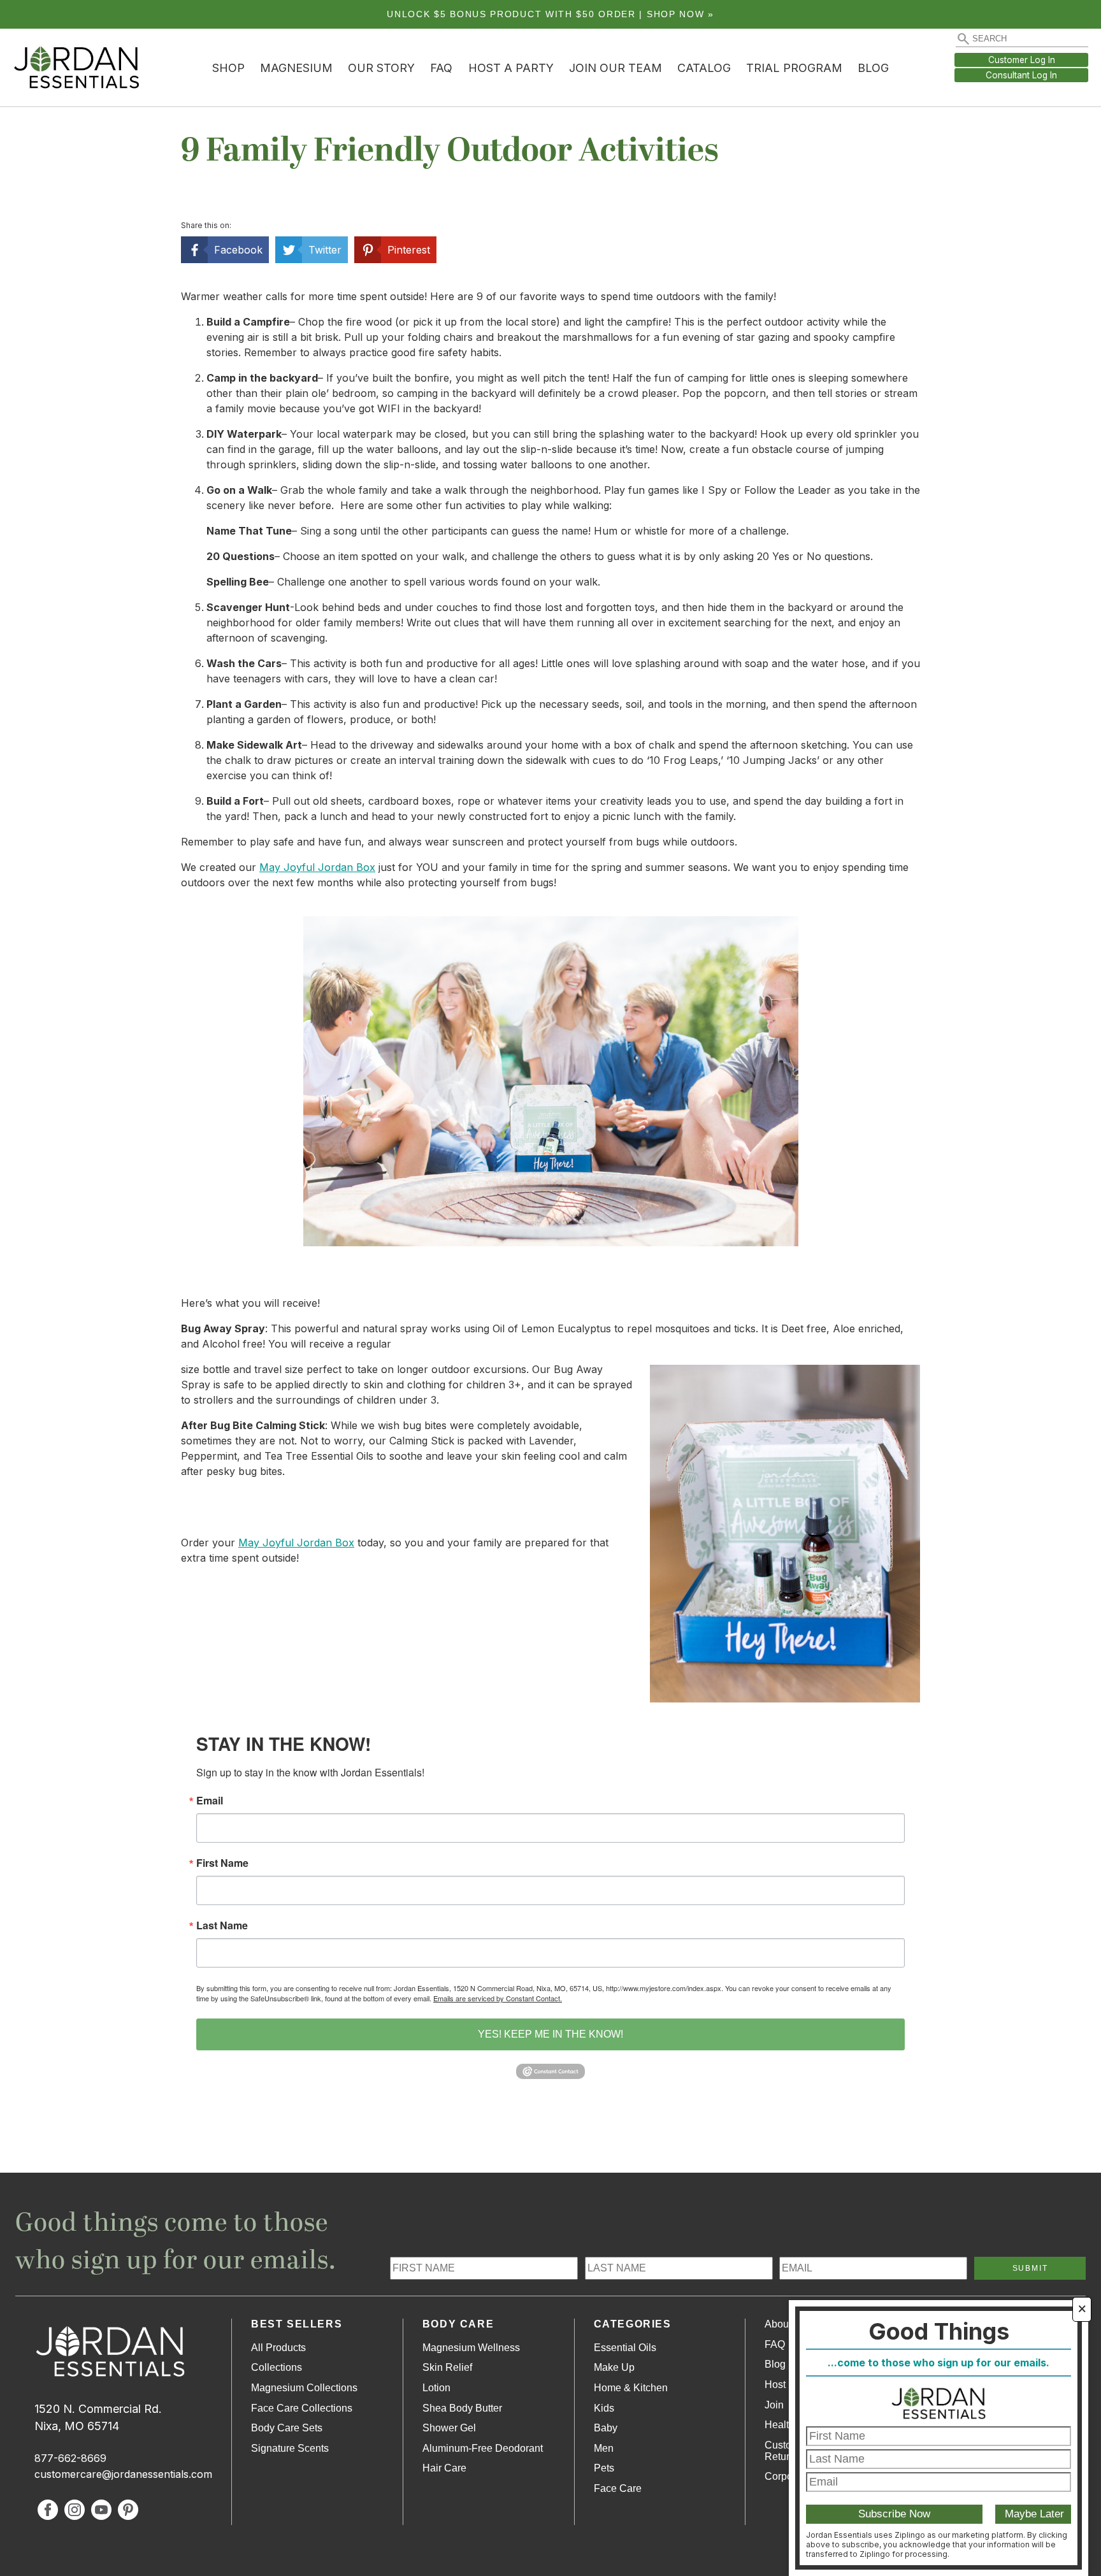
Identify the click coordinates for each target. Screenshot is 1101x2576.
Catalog (704, 68)
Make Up (614, 2367)
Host (775, 2385)
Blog (873, 68)
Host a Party (511, 68)
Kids (604, 2408)
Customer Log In (1022, 60)
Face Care (618, 2488)
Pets (604, 2468)
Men (604, 2448)
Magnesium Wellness (471, 2348)
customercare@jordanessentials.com (123, 2474)
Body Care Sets (287, 2428)
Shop (228, 68)
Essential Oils (625, 2348)
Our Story (381, 68)
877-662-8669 (70, 2458)
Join (774, 2405)
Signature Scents (290, 2448)
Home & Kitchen (631, 2388)
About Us (786, 2324)
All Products (278, 2348)
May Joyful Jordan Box (317, 867)
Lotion (436, 2388)
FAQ (441, 68)
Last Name (222, 1925)
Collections (277, 2367)
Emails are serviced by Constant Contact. (498, 1998)
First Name (222, 1863)
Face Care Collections (302, 2408)
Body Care (458, 2324)
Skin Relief (447, 2367)
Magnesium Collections (304, 2388)
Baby (606, 2428)
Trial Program (794, 68)
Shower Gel (449, 2428)
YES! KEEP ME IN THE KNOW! (550, 2034)
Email (210, 1801)
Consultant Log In (1021, 75)
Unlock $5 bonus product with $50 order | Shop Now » (550, 14)
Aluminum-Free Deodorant (483, 2448)
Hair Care (444, 2468)
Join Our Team (615, 68)
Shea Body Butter (462, 2408)
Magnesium (296, 68)
